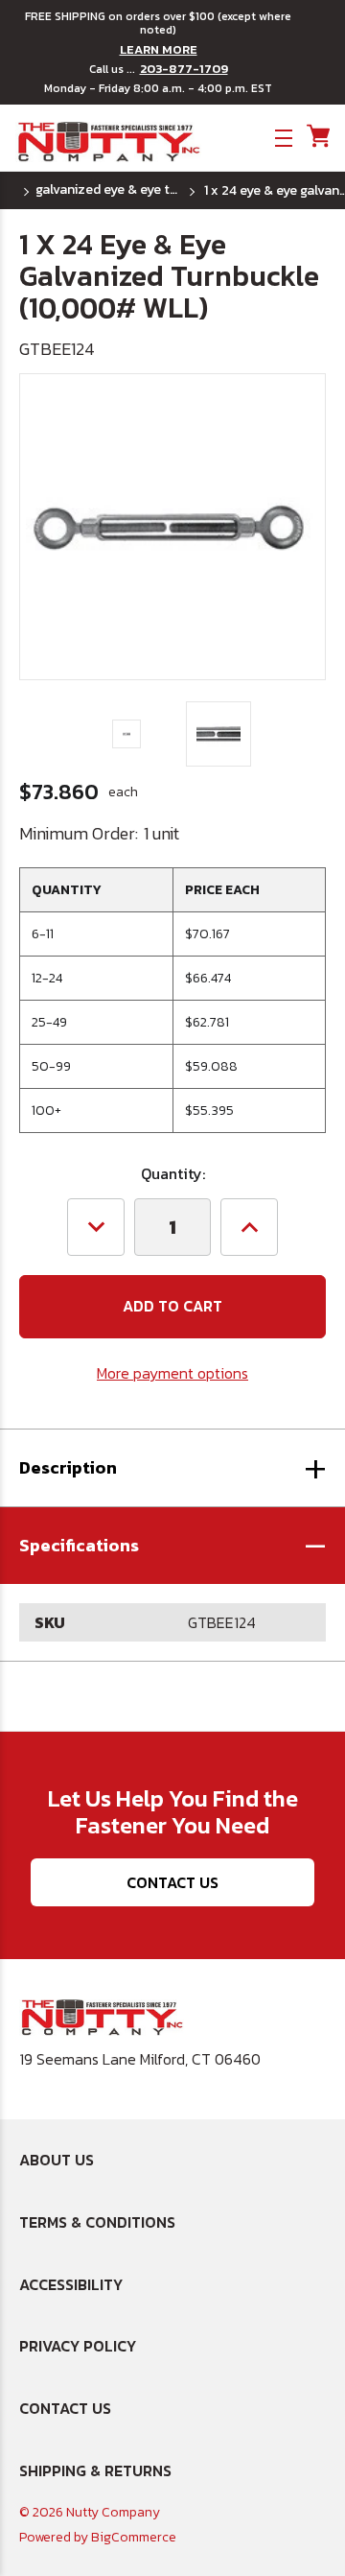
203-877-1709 (184, 69)
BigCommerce (134, 2537)
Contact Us (172, 1882)
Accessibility (71, 2284)
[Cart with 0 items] (317, 137)
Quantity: (173, 1173)
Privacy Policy (78, 2346)
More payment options (172, 1373)
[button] (172, 1546)
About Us (57, 2160)
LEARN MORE (159, 50)
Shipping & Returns (95, 2470)
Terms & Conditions (97, 2222)
